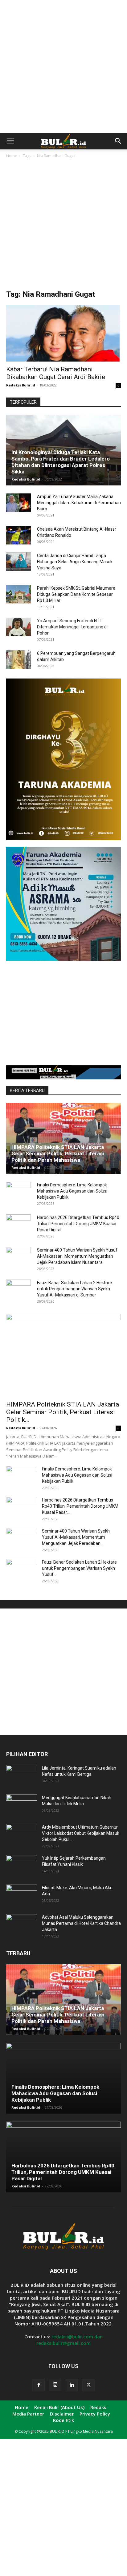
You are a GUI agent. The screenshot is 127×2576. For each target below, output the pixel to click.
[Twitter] (88, 2385)
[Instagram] (55, 2385)
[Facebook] (39, 2385)
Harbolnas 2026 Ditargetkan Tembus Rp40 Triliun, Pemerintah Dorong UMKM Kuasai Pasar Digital (78, 1224)
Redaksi (99, 2407)
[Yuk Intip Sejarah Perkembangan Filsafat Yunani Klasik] (22, 1866)
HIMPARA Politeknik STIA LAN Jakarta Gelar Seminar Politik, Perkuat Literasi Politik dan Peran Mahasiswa (58, 1153)
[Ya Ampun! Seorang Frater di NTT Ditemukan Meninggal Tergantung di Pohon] (18, 627)
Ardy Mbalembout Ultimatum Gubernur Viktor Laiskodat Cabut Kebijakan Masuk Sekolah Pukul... (81, 1833)
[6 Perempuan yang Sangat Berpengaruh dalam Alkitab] (18, 659)
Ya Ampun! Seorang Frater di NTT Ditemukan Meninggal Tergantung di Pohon (72, 627)
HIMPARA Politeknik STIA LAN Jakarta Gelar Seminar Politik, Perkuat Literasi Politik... (63, 1412)
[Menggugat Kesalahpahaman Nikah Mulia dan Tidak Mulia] (22, 1805)
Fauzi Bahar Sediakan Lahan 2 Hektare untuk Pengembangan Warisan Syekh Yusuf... (79, 1568)
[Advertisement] (63, 66)
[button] (10, 141)
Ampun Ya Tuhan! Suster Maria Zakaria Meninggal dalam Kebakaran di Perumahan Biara (79, 503)
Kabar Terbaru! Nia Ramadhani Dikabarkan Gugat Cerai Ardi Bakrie (56, 373)
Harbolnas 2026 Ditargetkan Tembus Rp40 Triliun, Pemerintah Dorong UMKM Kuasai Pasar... (80, 1506)
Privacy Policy (95, 2414)
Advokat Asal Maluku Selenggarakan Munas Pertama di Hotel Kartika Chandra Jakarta (81, 1923)
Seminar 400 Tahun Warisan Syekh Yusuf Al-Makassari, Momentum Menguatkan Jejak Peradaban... (76, 1537)
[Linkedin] (72, 2385)
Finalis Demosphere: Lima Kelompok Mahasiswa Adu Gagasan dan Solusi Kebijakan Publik (72, 1191)
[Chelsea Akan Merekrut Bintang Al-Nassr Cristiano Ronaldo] (18, 535)
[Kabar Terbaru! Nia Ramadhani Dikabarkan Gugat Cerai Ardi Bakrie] (63, 333)
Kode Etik (63, 2420)
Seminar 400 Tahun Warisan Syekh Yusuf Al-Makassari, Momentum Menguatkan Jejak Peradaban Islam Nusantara (77, 1256)
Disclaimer (62, 2414)
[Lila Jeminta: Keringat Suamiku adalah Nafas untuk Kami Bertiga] (22, 1776)
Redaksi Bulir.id (21, 385)
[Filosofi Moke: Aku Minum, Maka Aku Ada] (22, 1895)
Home (12, 156)
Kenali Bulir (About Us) (59, 2407)
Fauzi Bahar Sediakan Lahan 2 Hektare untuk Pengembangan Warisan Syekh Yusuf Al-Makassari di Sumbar (74, 1289)
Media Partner (28, 2414)
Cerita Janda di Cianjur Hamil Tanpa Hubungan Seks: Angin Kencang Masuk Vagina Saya (75, 562)
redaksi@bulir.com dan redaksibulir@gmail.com (70, 2340)
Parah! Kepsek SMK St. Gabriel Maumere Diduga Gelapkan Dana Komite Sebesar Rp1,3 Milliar (76, 594)
